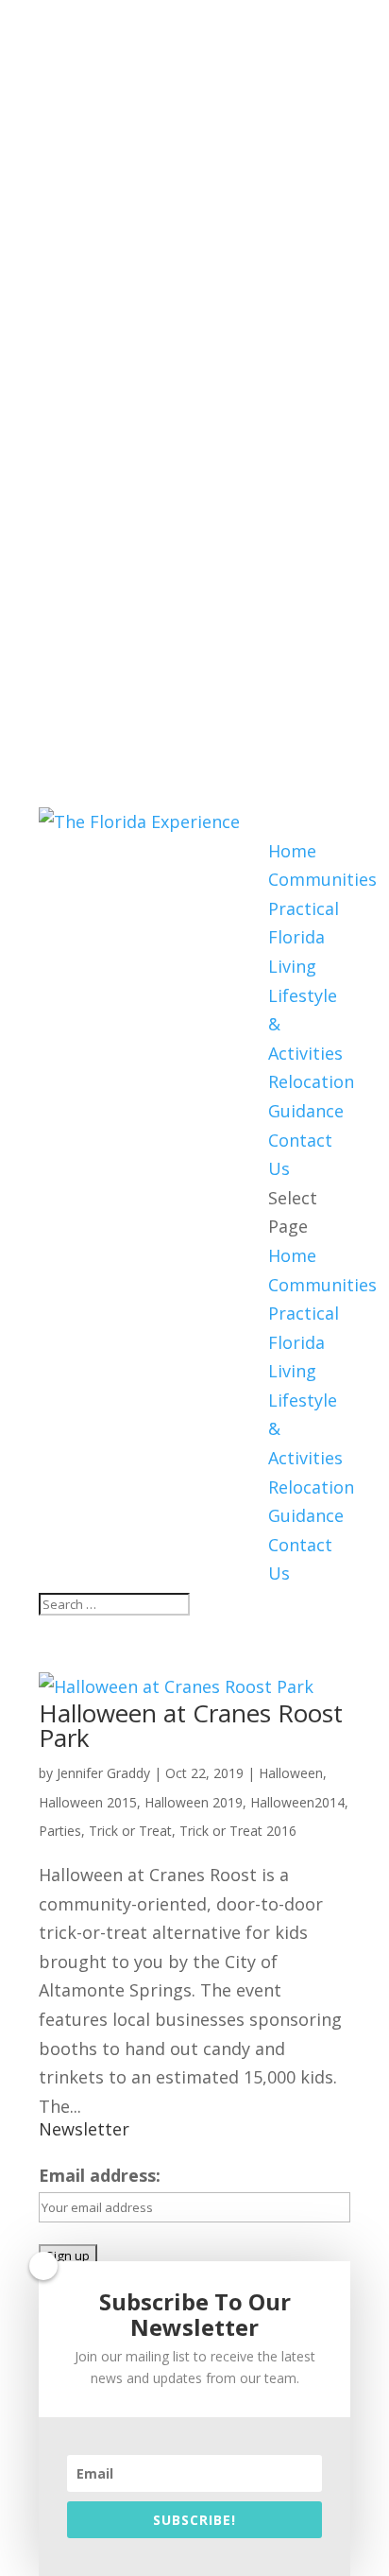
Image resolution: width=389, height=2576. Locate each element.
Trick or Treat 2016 (238, 1831)
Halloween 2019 (194, 1802)
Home (292, 851)
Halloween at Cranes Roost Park (191, 1725)
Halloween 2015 (88, 1802)
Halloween (291, 1773)
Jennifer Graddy (103, 1773)
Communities (322, 879)
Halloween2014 (297, 1802)
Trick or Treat (130, 1831)
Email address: (100, 2175)
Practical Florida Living (304, 937)
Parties (60, 1831)
